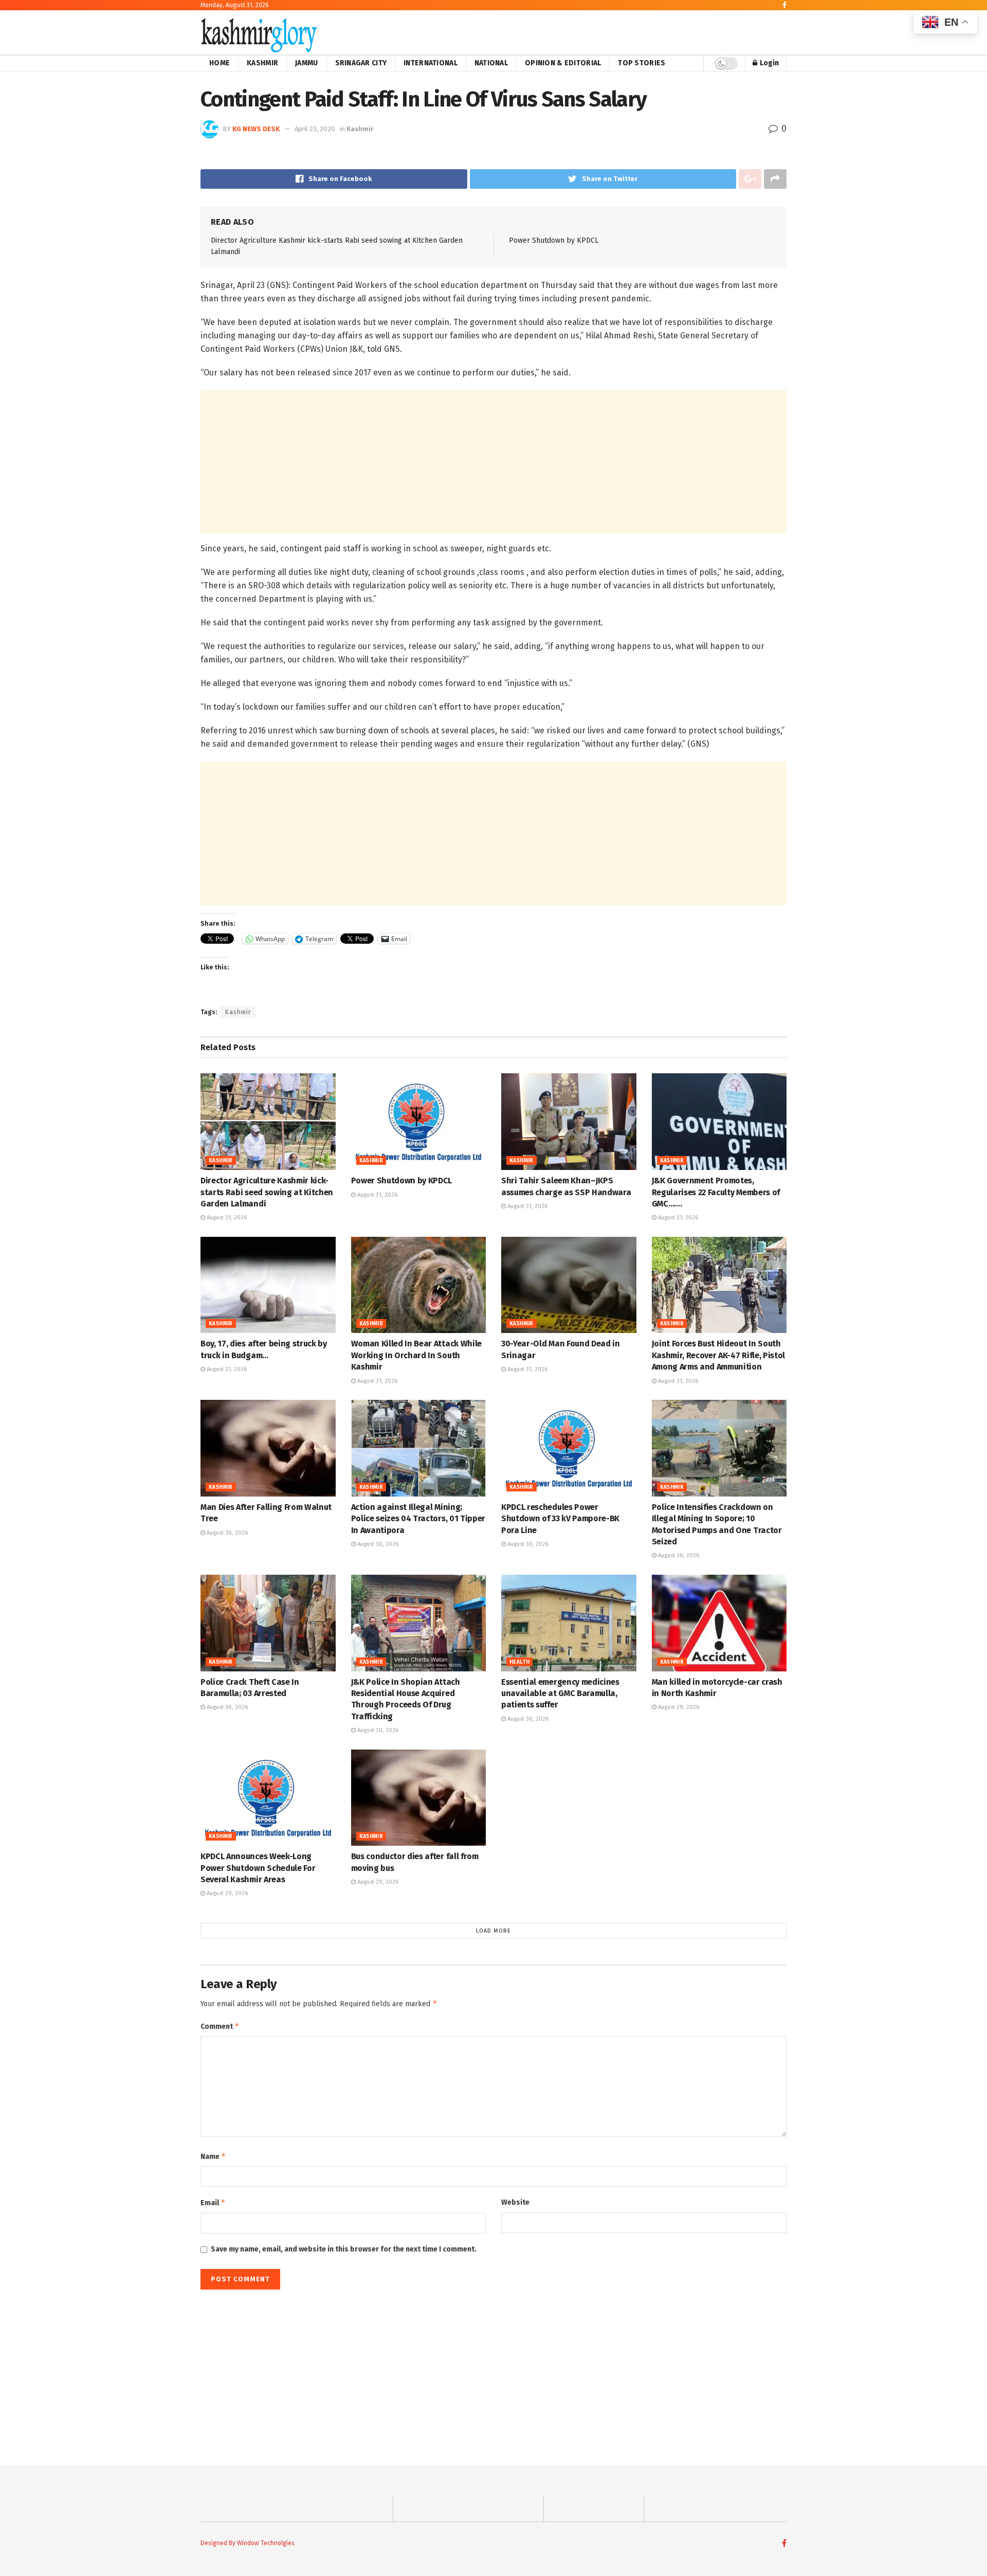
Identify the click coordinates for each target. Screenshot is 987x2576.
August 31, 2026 (226, 1218)
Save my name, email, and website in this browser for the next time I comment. (344, 2249)
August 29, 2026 (678, 1707)
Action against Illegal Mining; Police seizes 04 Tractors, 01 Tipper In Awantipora (418, 1519)
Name (213, 2156)
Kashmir (262, 63)
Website (515, 2202)
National (491, 63)
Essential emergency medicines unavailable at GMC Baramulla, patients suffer (560, 1694)
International (431, 63)
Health (519, 1662)
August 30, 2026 (226, 1533)
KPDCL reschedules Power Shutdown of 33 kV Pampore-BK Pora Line (560, 1519)
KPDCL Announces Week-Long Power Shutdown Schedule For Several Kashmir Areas (258, 1868)
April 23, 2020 (315, 129)
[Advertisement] (493, 462)
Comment (220, 2026)
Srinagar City (361, 63)
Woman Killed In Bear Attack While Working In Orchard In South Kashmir (416, 1355)
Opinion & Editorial (563, 63)
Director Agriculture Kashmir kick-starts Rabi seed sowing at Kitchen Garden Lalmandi (267, 1192)
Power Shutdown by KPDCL (554, 240)
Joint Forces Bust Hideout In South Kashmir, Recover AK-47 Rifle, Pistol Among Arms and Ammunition (718, 1355)
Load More (493, 1931)
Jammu (306, 63)
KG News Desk (256, 129)
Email (213, 2202)
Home (220, 63)
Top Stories (642, 63)
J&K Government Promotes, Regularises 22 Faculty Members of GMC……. (716, 1192)
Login (769, 63)
